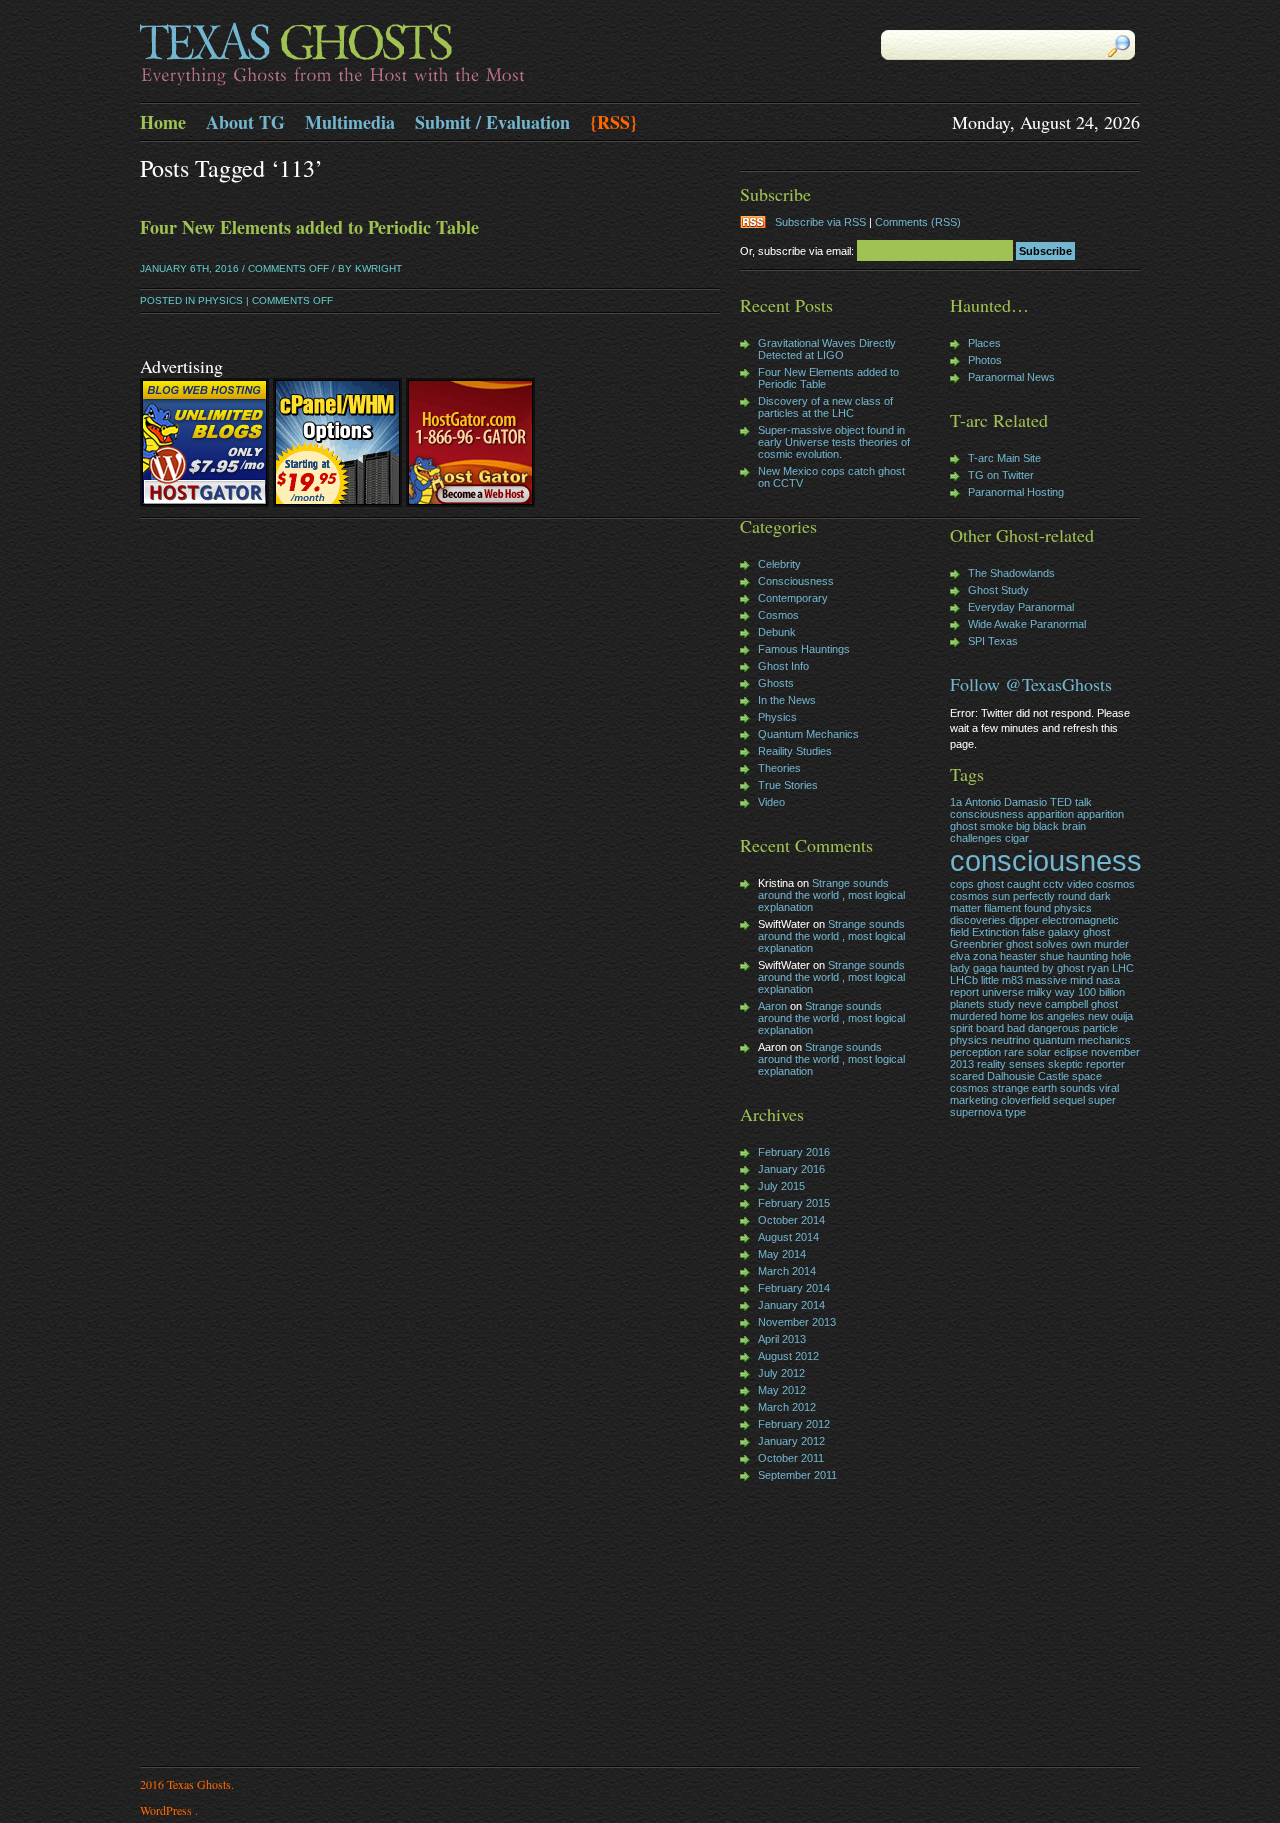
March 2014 (787, 1271)
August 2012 (788, 1356)
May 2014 (782, 1254)
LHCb (964, 980)
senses (1027, 1064)
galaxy (1064, 932)
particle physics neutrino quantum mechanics (1040, 1034)
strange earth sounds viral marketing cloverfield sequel (1034, 1094)
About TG (245, 122)
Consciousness (796, 581)
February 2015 (794, 1203)
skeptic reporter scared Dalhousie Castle (1037, 1070)
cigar (1017, 838)
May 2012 (782, 1390)
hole (1121, 956)
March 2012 (787, 1407)
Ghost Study (998, 590)
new (1098, 1016)
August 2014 (788, 1237)
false (1033, 932)
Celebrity (779, 564)
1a (956, 802)
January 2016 (791, 1169)
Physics (220, 300)
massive (1046, 980)
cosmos (1115, 884)
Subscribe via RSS (820, 222)
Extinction (995, 932)
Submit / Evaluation (492, 122)
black (1046, 826)
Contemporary (793, 598)
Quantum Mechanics (808, 734)
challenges (976, 838)
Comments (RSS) (918, 222)
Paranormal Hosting (1016, 492)
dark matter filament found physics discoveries (1030, 908)
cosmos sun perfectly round (1018, 896)
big (1023, 826)
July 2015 (781, 1186)
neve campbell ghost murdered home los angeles (1034, 1010)
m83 (1012, 980)
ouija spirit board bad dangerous (1041, 1022)
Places (984, 343)
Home (163, 122)
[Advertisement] (800, 1626)
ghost (1096, 932)
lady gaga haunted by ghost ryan (1029, 968)
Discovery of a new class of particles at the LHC (825, 407)
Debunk (777, 632)
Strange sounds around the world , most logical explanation (831, 895)
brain (1074, 826)
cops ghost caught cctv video (1021, 884)
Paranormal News (1011, 377)
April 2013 (782, 1339)
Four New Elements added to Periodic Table (309, 227)
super (1102, 1100)
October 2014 (791, 1220)
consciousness (1046, 860)
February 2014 (794, 1288)
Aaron (772, 1006)
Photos (985, 360)
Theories (779, 768)
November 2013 (797, 1322)
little (990, 980)
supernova (976, 1112)
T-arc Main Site (1004, 458)
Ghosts (776, 683)
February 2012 (794, 1424)
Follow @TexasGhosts (1031, 684)
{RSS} (613, 122)
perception (975, 1052)
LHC (1123, 968)
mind (1081, 980)
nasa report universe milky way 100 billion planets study (1037, 992)
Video (771, 802)
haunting (1087, 956)
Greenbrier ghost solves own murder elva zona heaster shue (1039, 950)
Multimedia (350, 122)
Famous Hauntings (804, 649)
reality (991, 1064)
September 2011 (797, 1475)
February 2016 (794, 1152)
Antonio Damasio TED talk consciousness (1021, 808)
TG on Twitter (1001, 475)
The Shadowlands (1011, 573)
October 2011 (791, 1458)
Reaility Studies (795, 751)
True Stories (788, 785)
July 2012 (781, 1373)
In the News (787, 700)
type (1015, 1112)
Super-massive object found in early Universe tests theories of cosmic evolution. (834, 442)
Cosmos (778, 615)
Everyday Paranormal (1021, 607)
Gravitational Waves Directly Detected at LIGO (827, 349)
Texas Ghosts (390, 56)
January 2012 (791, 1441)
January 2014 (791, 1305)
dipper (1024, 920)
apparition (1050, 814)
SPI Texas (993, 641)
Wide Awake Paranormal (1027, 624)
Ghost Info (783, 666)
